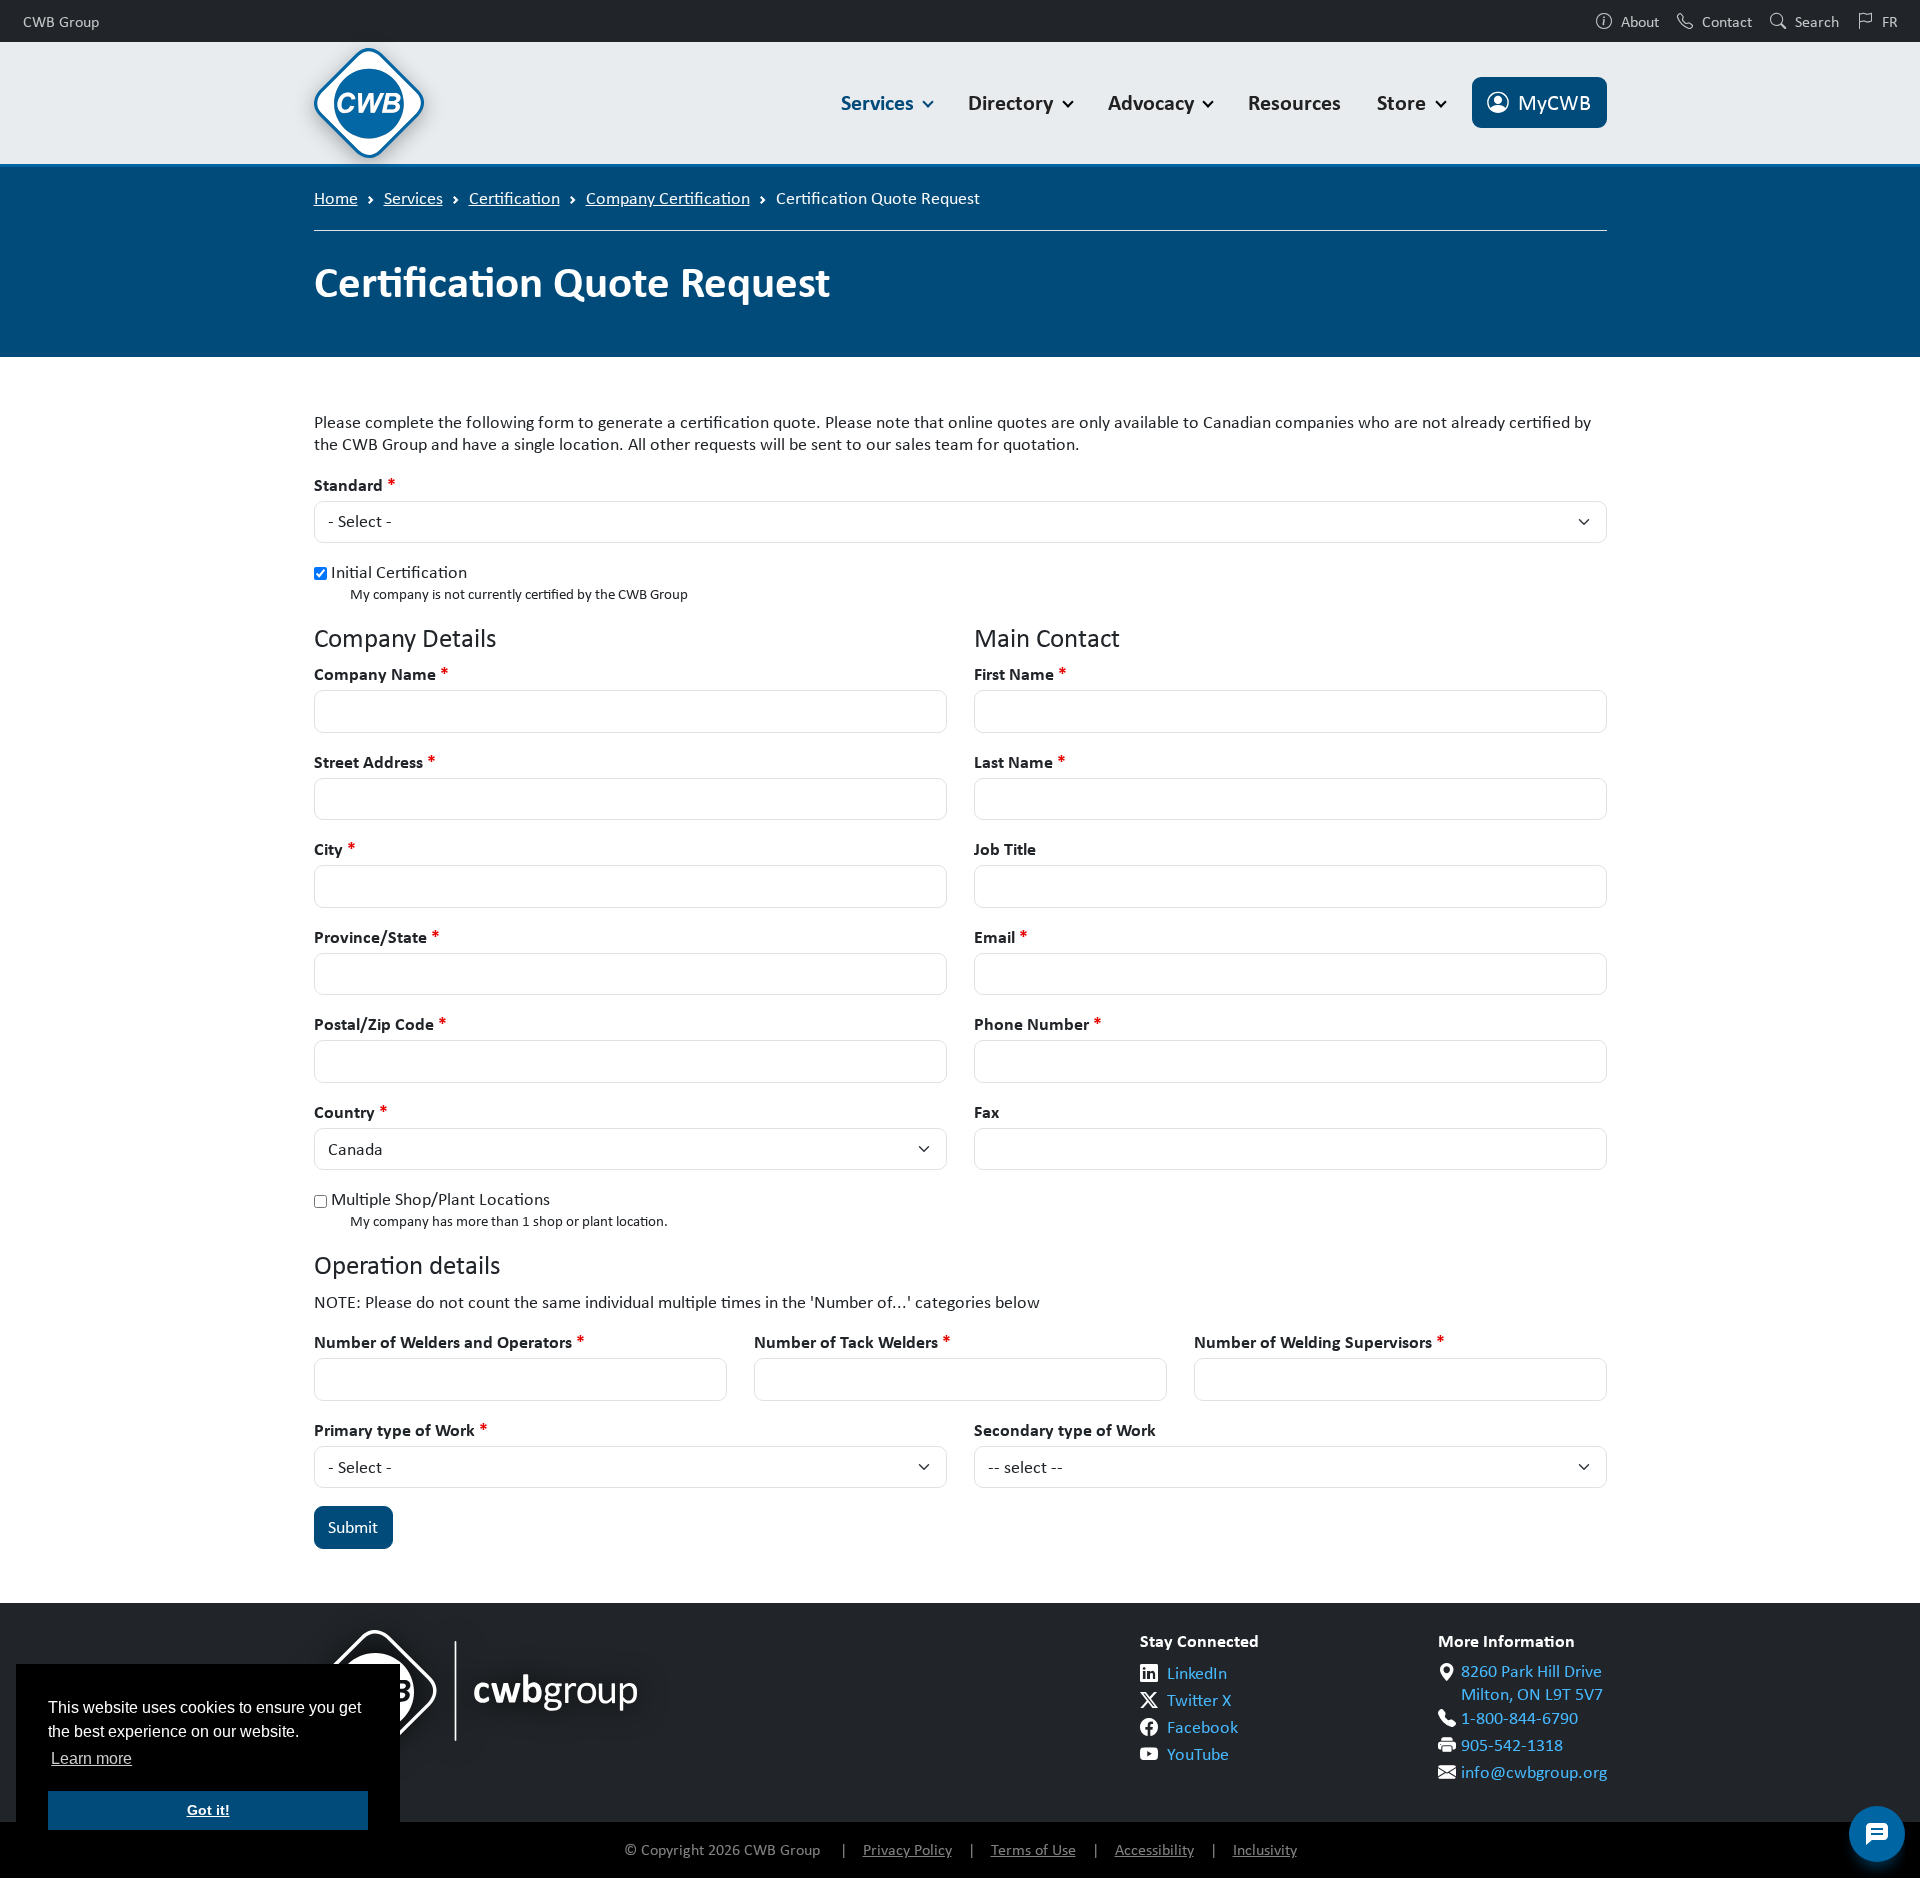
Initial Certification (399, 572)
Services (413, 198)
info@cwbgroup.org (1534, 1772)
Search (1817, 21)
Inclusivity (1265, 1849)
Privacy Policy (907, 1849)
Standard (355, 485)
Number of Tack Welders (852, 1342)
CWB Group (61, 21)
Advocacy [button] (1153, 102)
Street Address (375, 762)
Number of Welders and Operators (449, 1342)
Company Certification (668, 198)
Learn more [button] (91, 1758)
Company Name (381, 674)
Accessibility (1154, 1849)
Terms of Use (1033, 1849)
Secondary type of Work (1065, 1430)
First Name (1020, 674)
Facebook (1202, 1727)
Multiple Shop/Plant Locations (440, 1199)
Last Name (1020, 762)
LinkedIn (1197, 1673)
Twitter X (1199, 1700)
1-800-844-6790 (1519, 1718)
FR (1890, 21)
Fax (986, 1112)
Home (336, 198)
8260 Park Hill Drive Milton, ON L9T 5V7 (1532, 1682)
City (335, 849)
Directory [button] (1013, 102)
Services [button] (880, 102)
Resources (1294, 102)
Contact (1727, 21)
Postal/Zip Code (380, 1024)
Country (351, 1112)
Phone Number (1038, 1024)
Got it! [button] (208, 1810)
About (1640, 21)
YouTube (1198, 1754)
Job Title (1005, 849)
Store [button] (1404, 102)
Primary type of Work (401, 1430)
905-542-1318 (1512, 1745)
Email (1001, 937)
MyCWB (1554, 102)
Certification (514, 198)
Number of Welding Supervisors (1319, 1342)
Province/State (377, 937)
